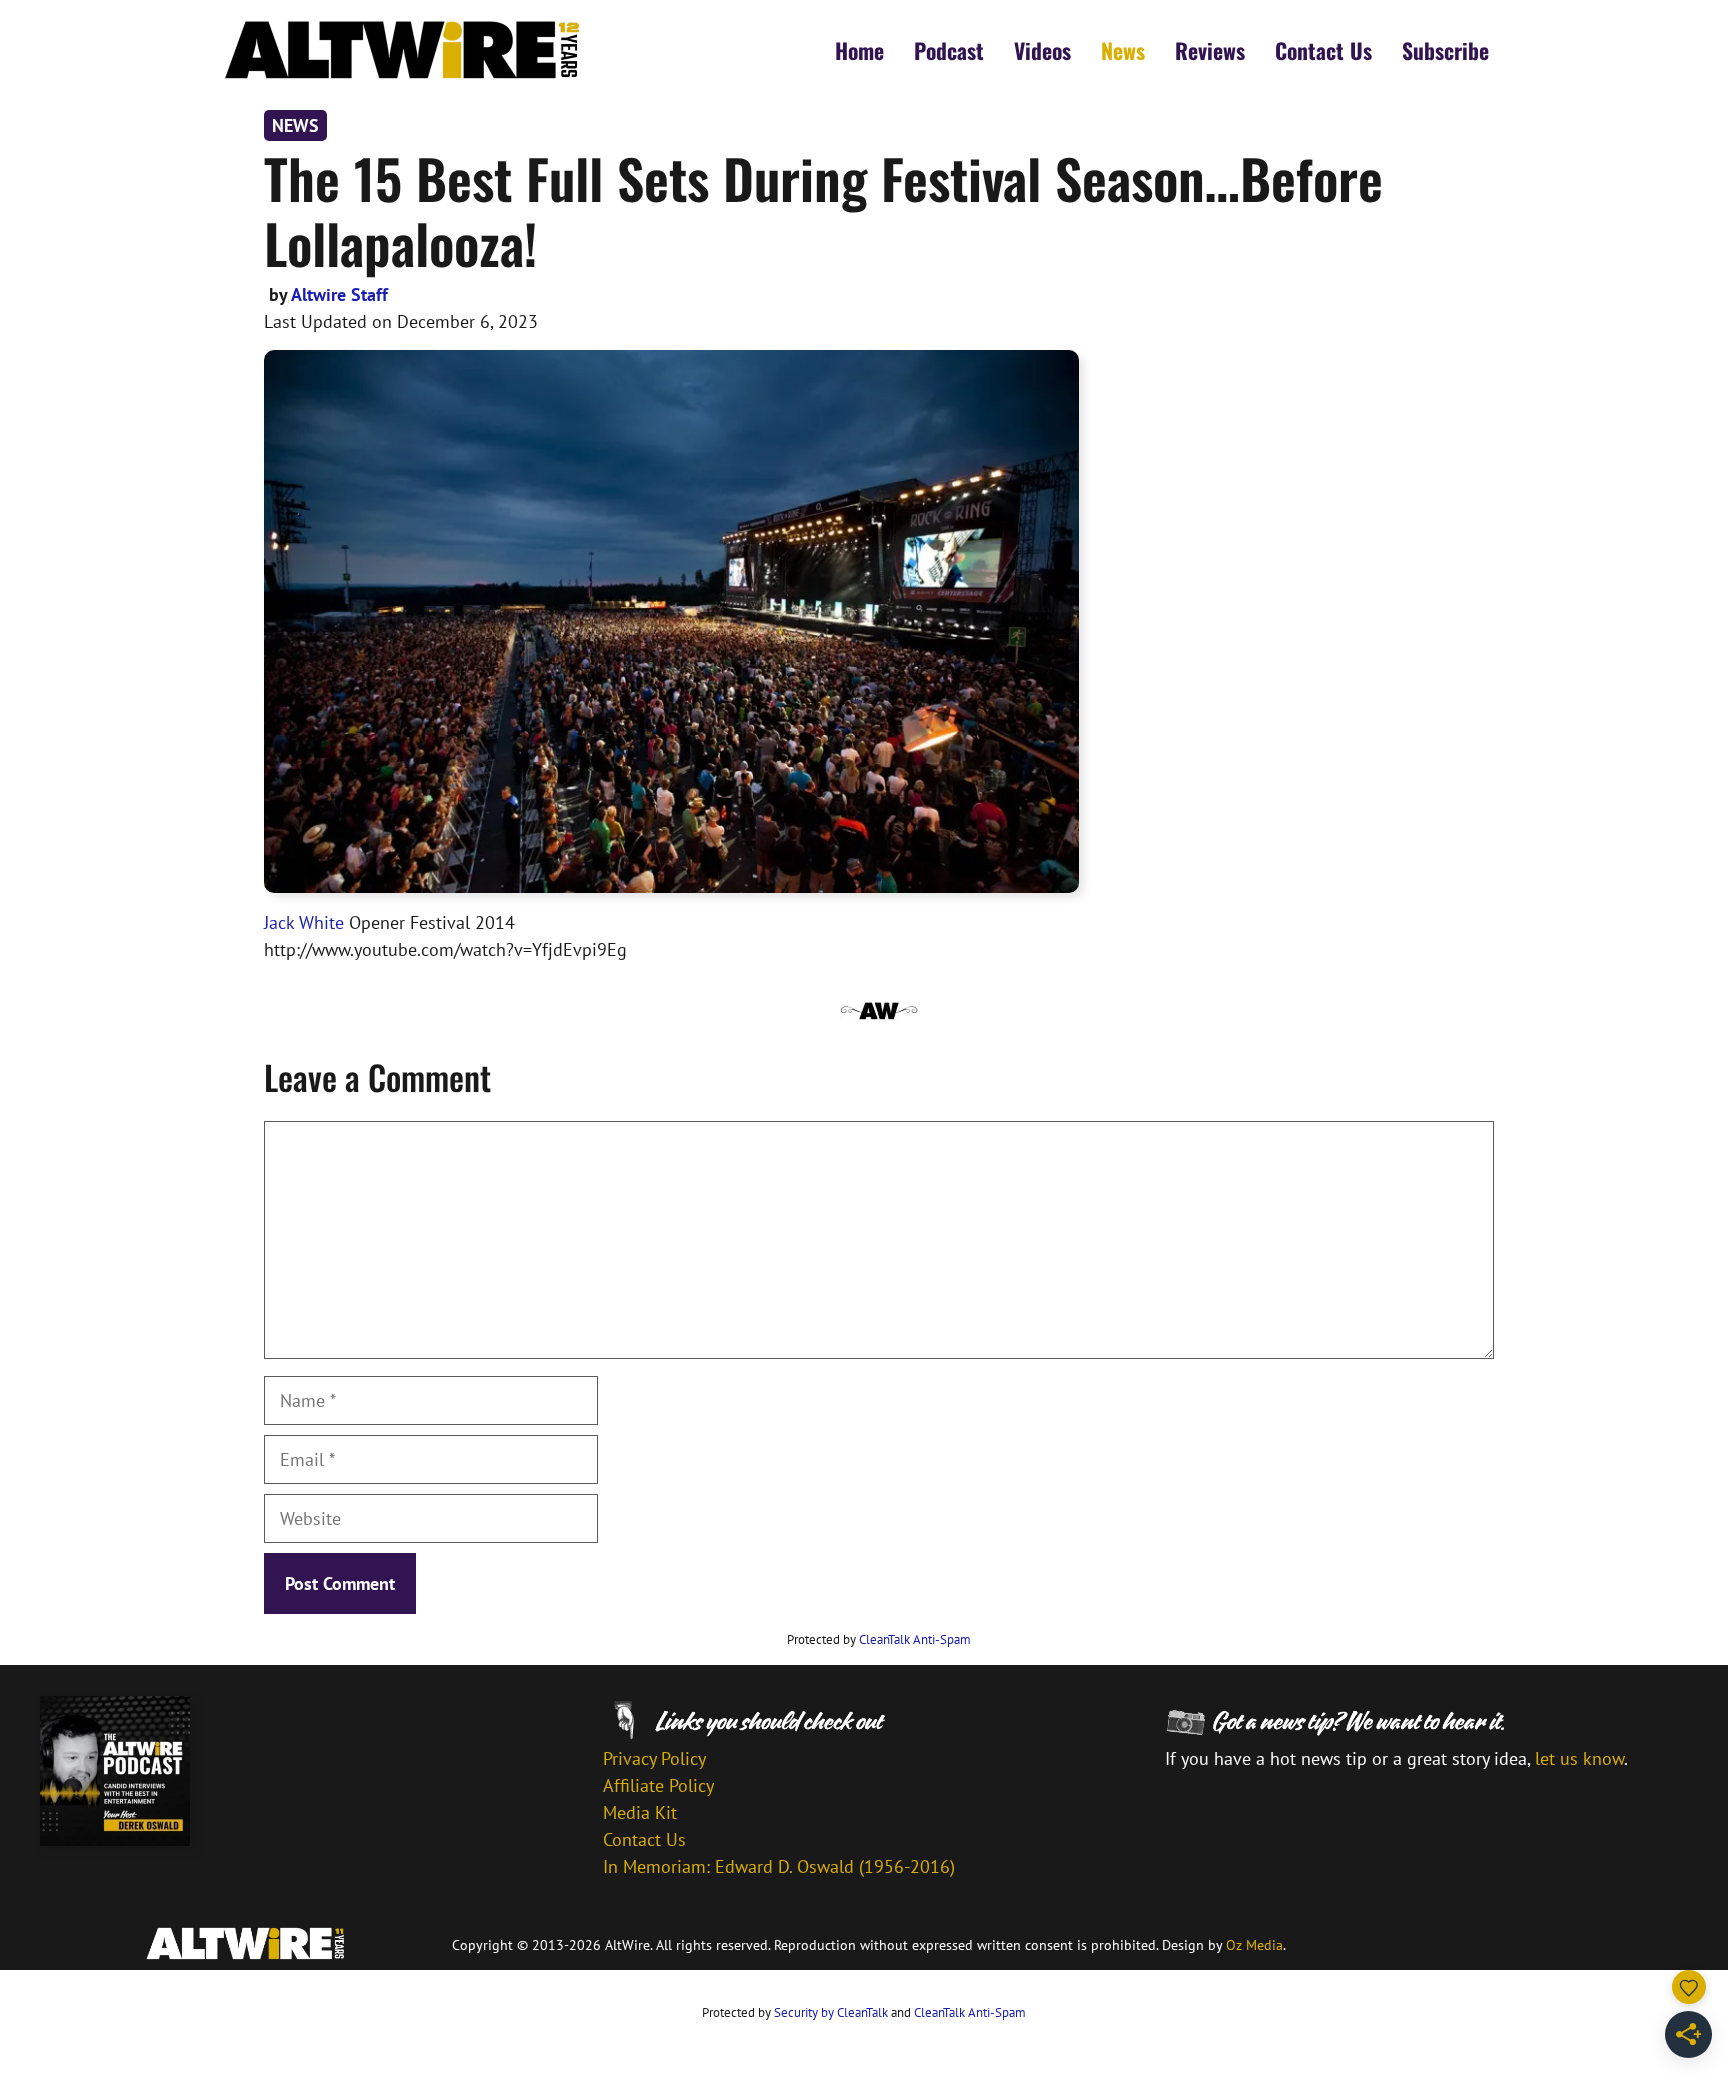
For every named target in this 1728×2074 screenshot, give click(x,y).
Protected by (879, 1639)
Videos (1042, 50)
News (1123, 50)
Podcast (949, 50)
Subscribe (1445, 50)
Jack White (304, 922)
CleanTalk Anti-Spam (915, 1639)
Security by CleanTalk (831, 2012)
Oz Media (1254, 1945)
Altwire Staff (339, 294)
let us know (1579, 1758)
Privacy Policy (654, 1758)
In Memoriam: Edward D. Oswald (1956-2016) (779, 1866)
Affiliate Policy (658, 1785)
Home (859, 50)
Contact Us (1323, 50)
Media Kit (640, 1812)
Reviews (1210, 50)
